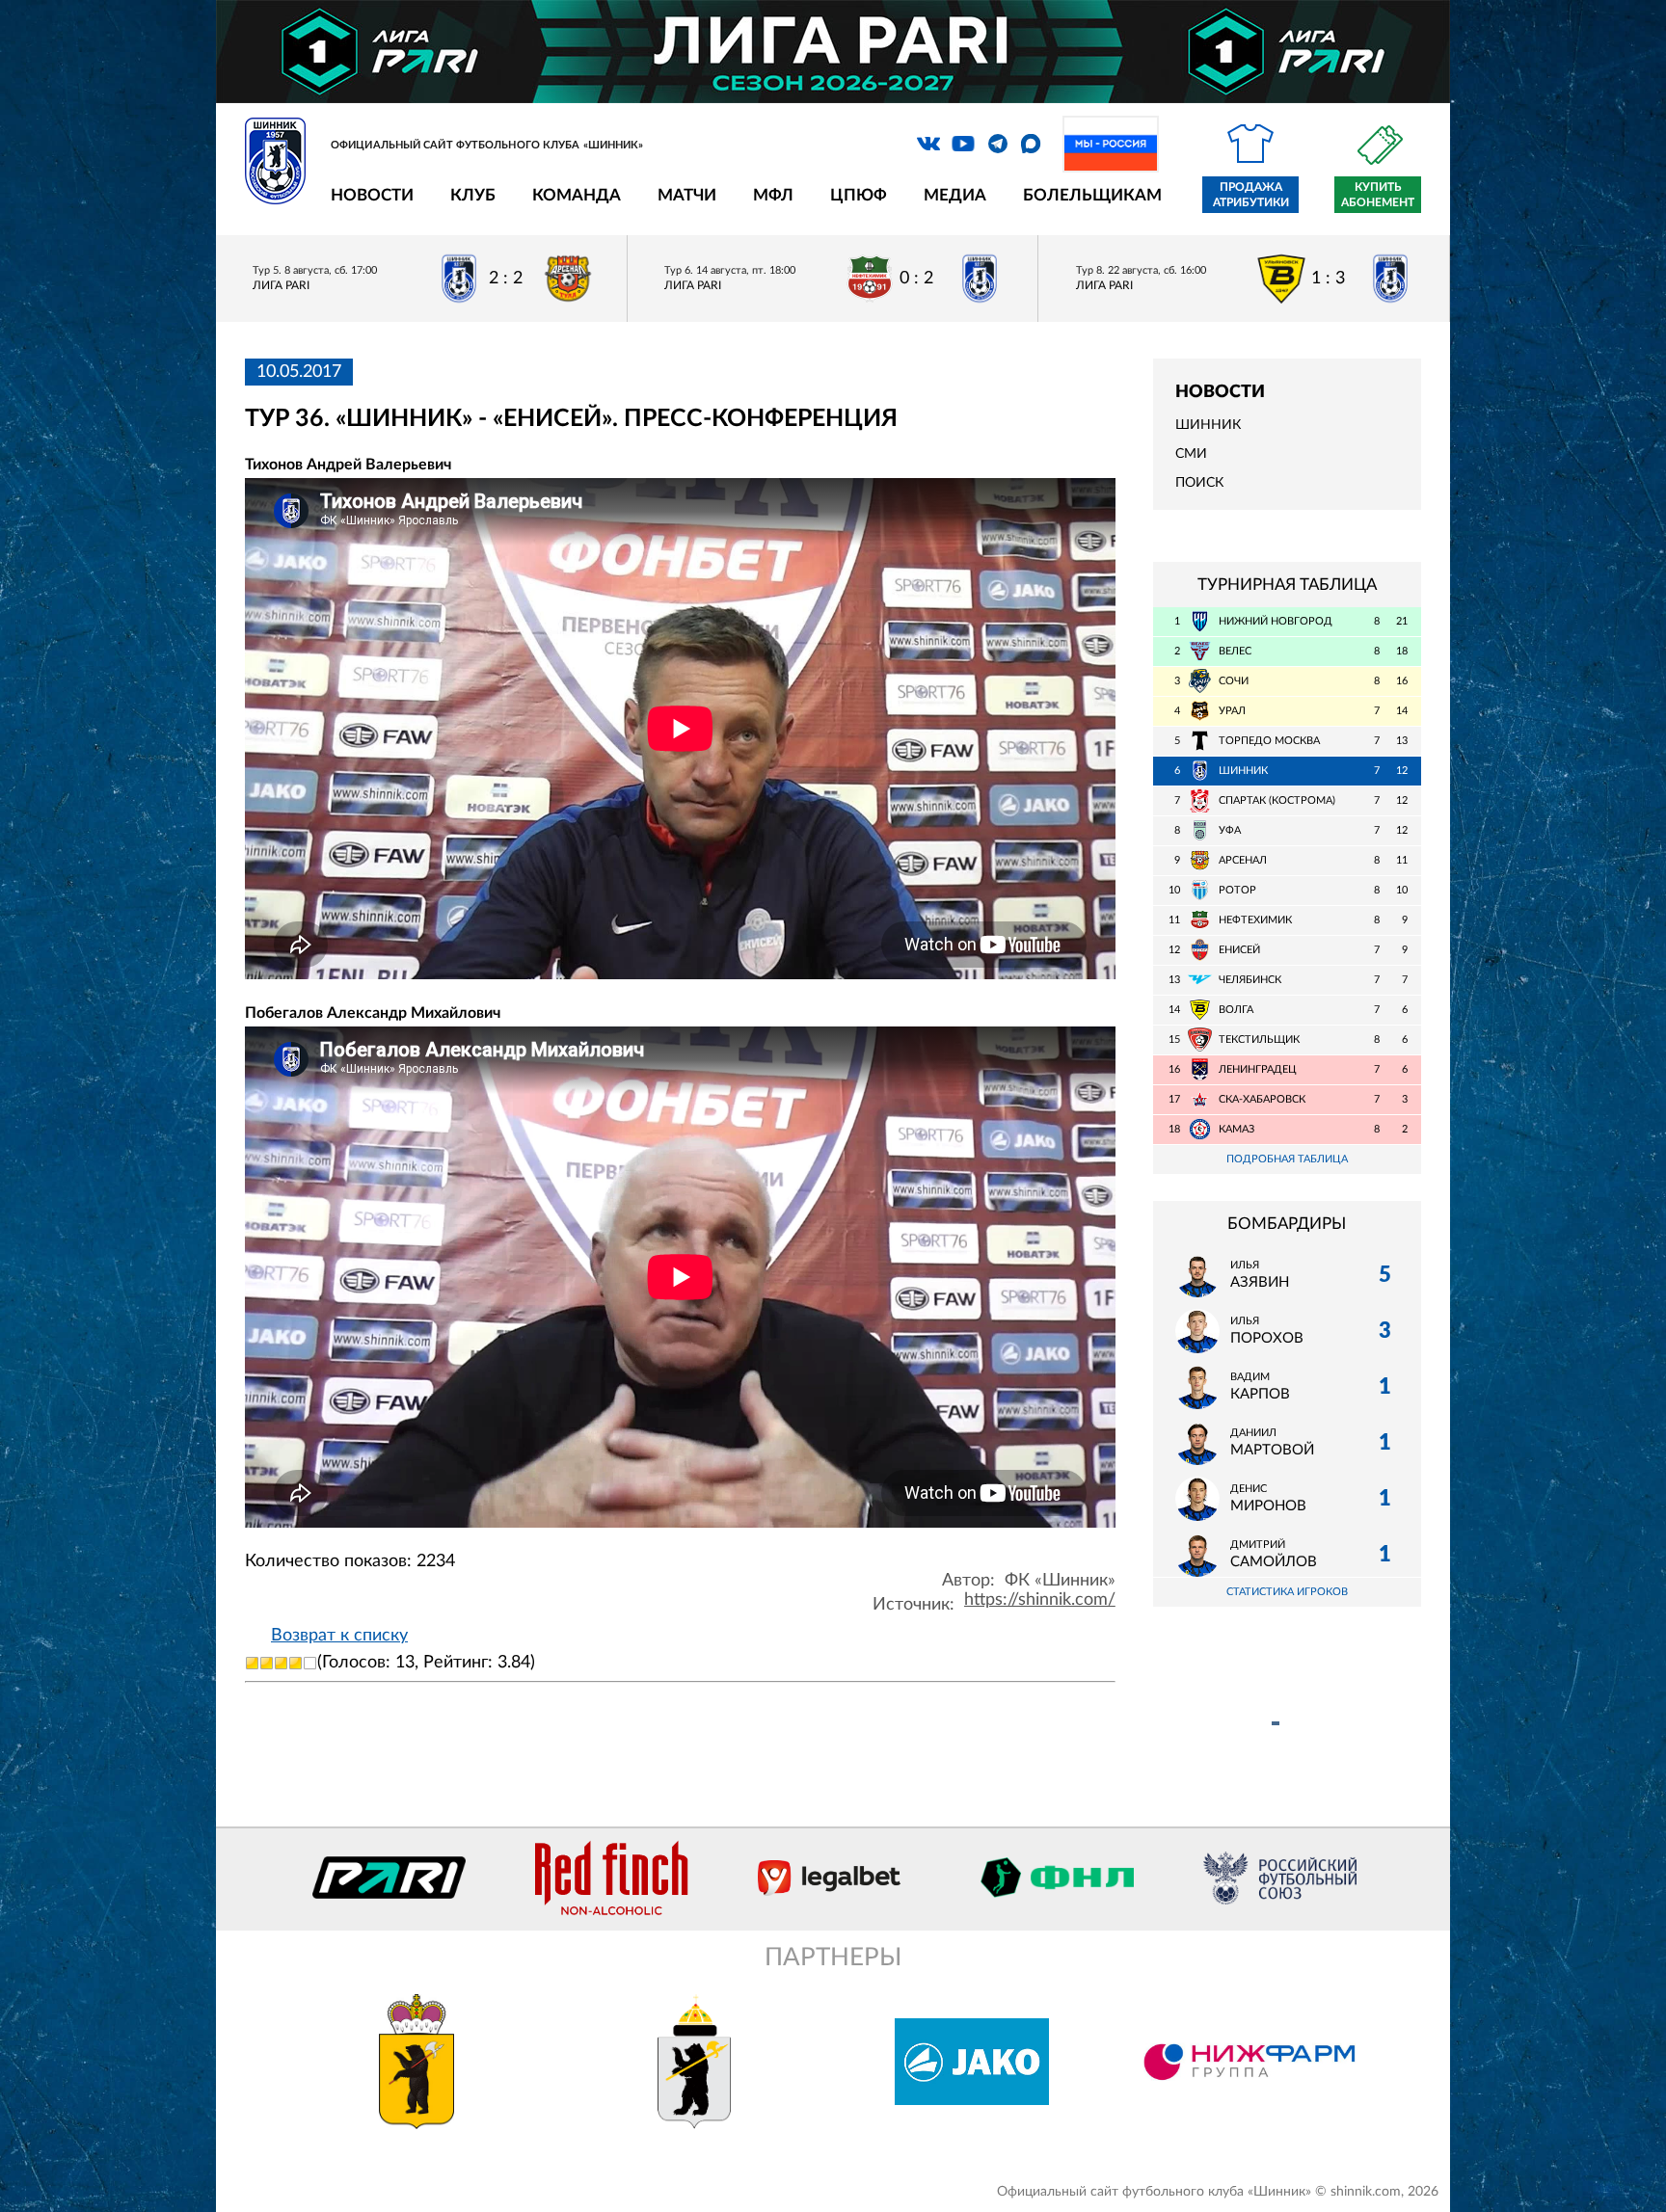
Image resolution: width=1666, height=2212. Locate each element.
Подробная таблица (1287, 1159)
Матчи (687, 195)
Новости (372, 195)
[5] (310, 1663)
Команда (577, 195)
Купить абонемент (1378, 195)
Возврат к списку (339, 1636)
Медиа (955, 195)
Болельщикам (1092, 195)
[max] (1031, 144)
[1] (252, 1663)
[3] (281, 1663)
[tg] (998, 144)
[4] (296, 1663)
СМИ (1191, 454)
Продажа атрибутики (1251, 195)
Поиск (1199, 483)
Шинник (1208, 425)
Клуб (473, 195)
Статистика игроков (1287, 1592)
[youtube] (963, 144)
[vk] (928, 144)
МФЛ (773, 195)
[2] (267, 1663)
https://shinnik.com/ (1040, 1600)
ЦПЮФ (859, 195)
